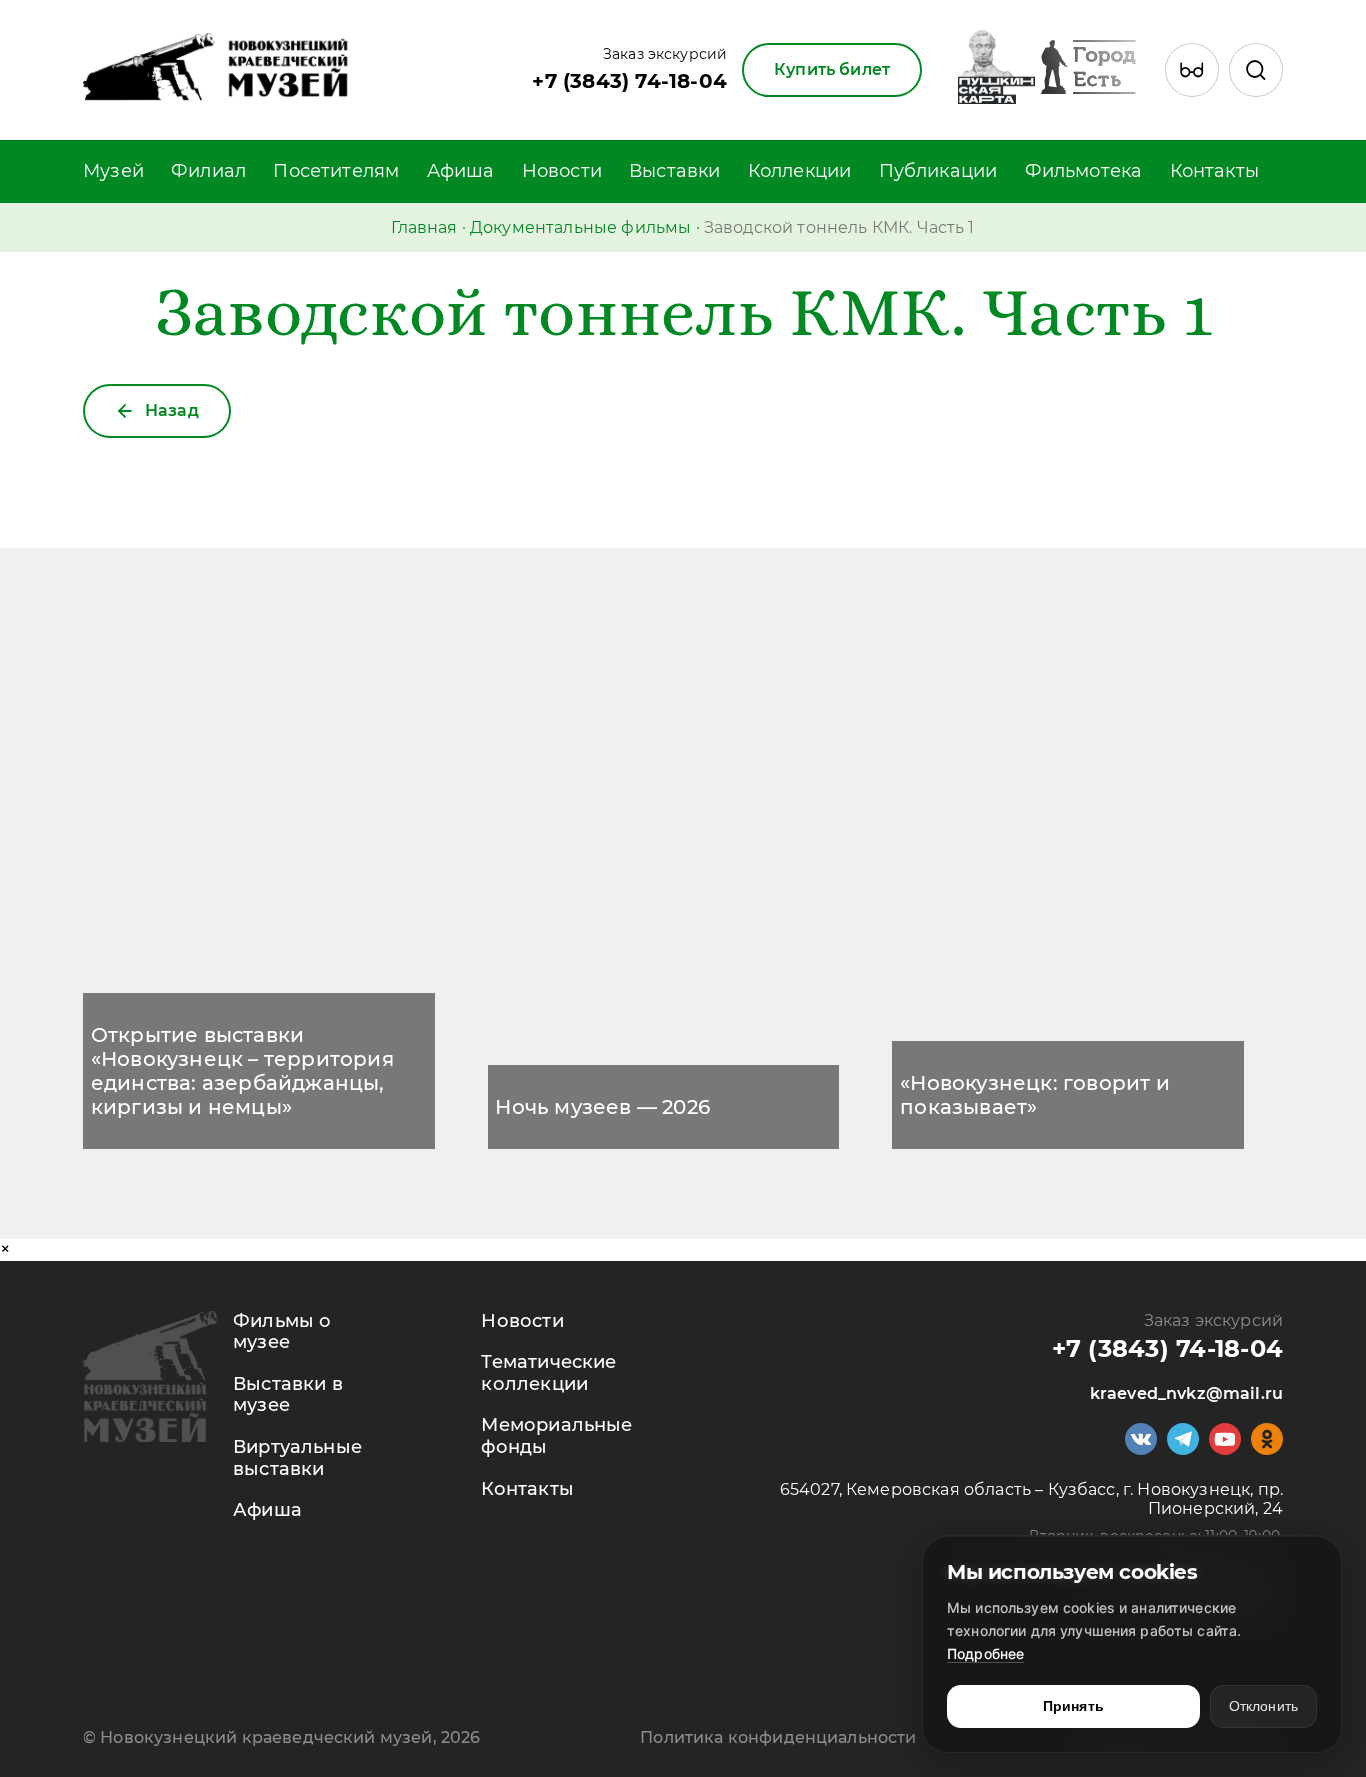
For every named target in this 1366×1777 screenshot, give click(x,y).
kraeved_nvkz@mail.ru (1186, 1393)
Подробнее (985, 1653)
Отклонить (1263, 1706)
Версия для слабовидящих (1197, 90)
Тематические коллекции (548, 1373)
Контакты (1214, 171)
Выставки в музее (288, 1395)
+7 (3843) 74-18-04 (629, 81)
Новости (562, 171)
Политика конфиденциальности (778, 1737)
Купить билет (832, 69)
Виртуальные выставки (297, 1458)
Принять (1073, 1706)
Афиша (461, 171)
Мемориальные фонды (556, 1436)
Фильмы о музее (282, 1332)
